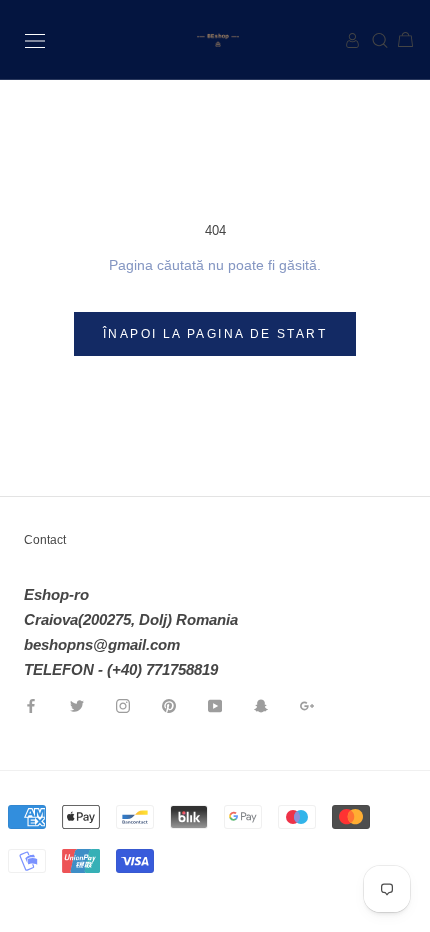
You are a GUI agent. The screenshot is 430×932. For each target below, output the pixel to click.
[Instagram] (123, 704)
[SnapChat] (261, 704)
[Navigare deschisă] (35, 39)
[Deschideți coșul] (397, 40)
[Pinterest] (169, 704)
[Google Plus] (307, 704)
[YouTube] (215, 704)
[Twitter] (77, 704)
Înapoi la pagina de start (215, 334)
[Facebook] (31, 704)
